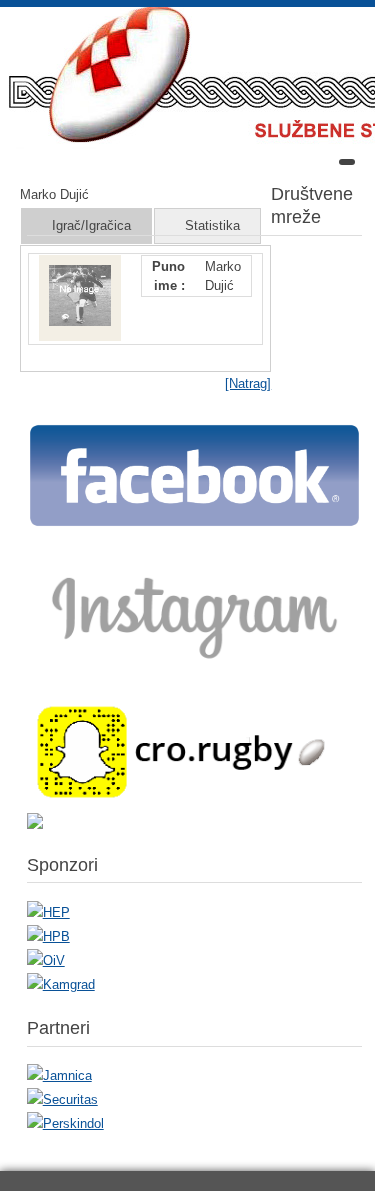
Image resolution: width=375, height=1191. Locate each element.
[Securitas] (62, 1099)
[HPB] (48, 936)
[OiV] (46, 960)
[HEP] (48, 912)
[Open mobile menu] (347, 162)
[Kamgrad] (61, 984)
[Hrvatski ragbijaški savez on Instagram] (194, 668)
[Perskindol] (65, 1123)
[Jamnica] (59, 1075)
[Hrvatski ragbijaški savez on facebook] (194, 524)
